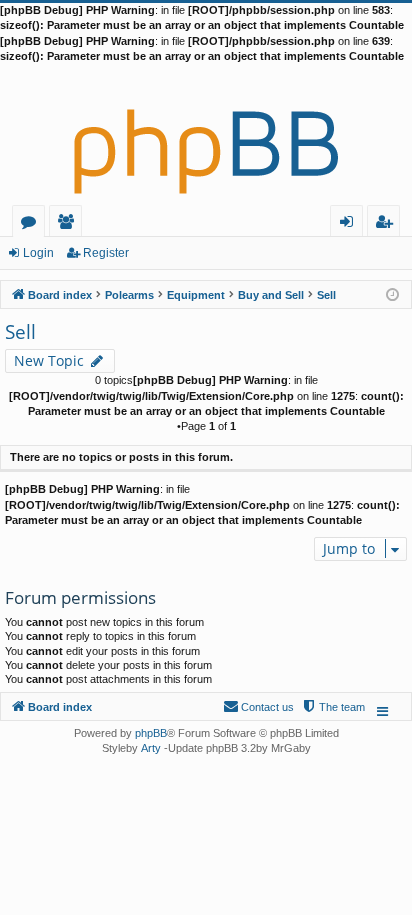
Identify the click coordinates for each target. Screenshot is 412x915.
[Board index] (206, 135)
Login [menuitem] (350, 224)
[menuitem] (333, 707)
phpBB (151, 733)
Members (69, 224)
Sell (20, 332)
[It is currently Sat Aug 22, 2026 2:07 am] (392, 293)
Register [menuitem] (388, 224)
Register (106, 253)
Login (38, 253)
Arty (151, 748)
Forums (32, 224)
